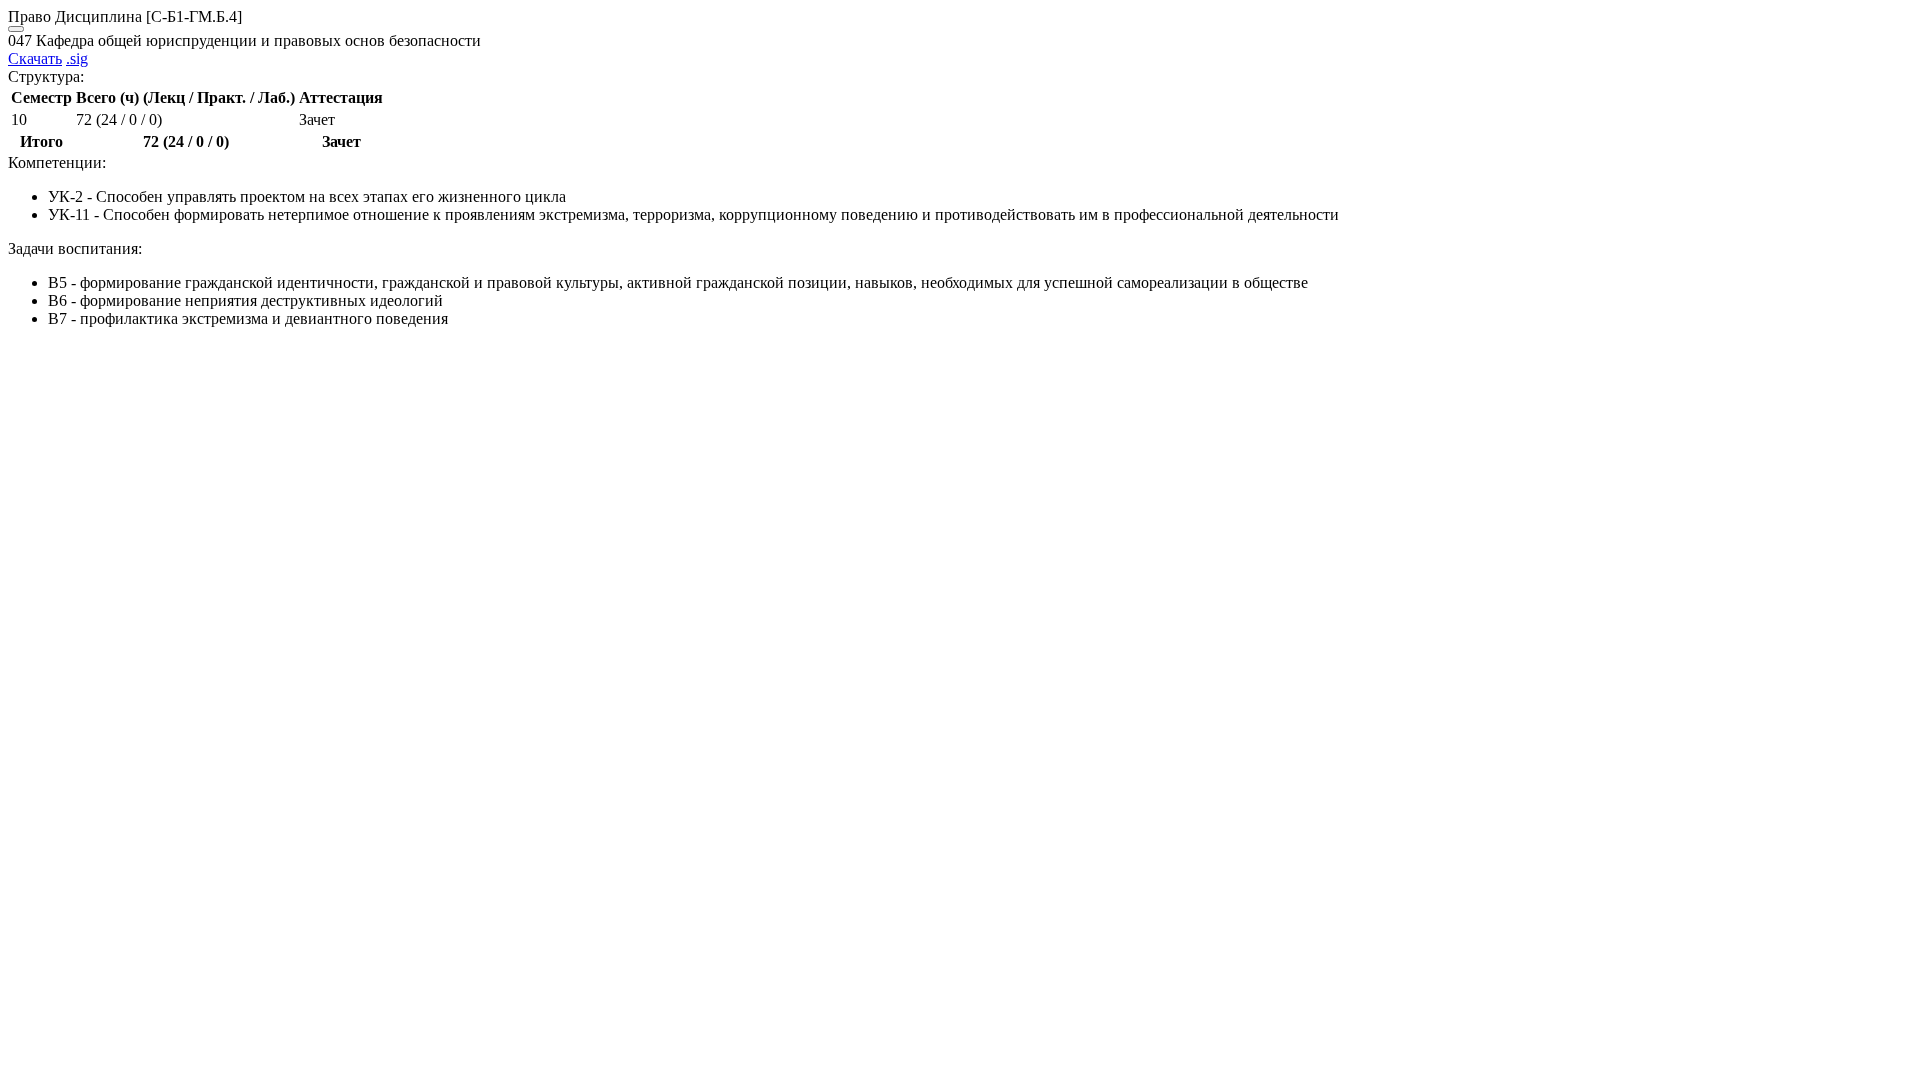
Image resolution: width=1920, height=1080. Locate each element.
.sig (77, 58)
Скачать (35, 58)
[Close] (16, 29)
